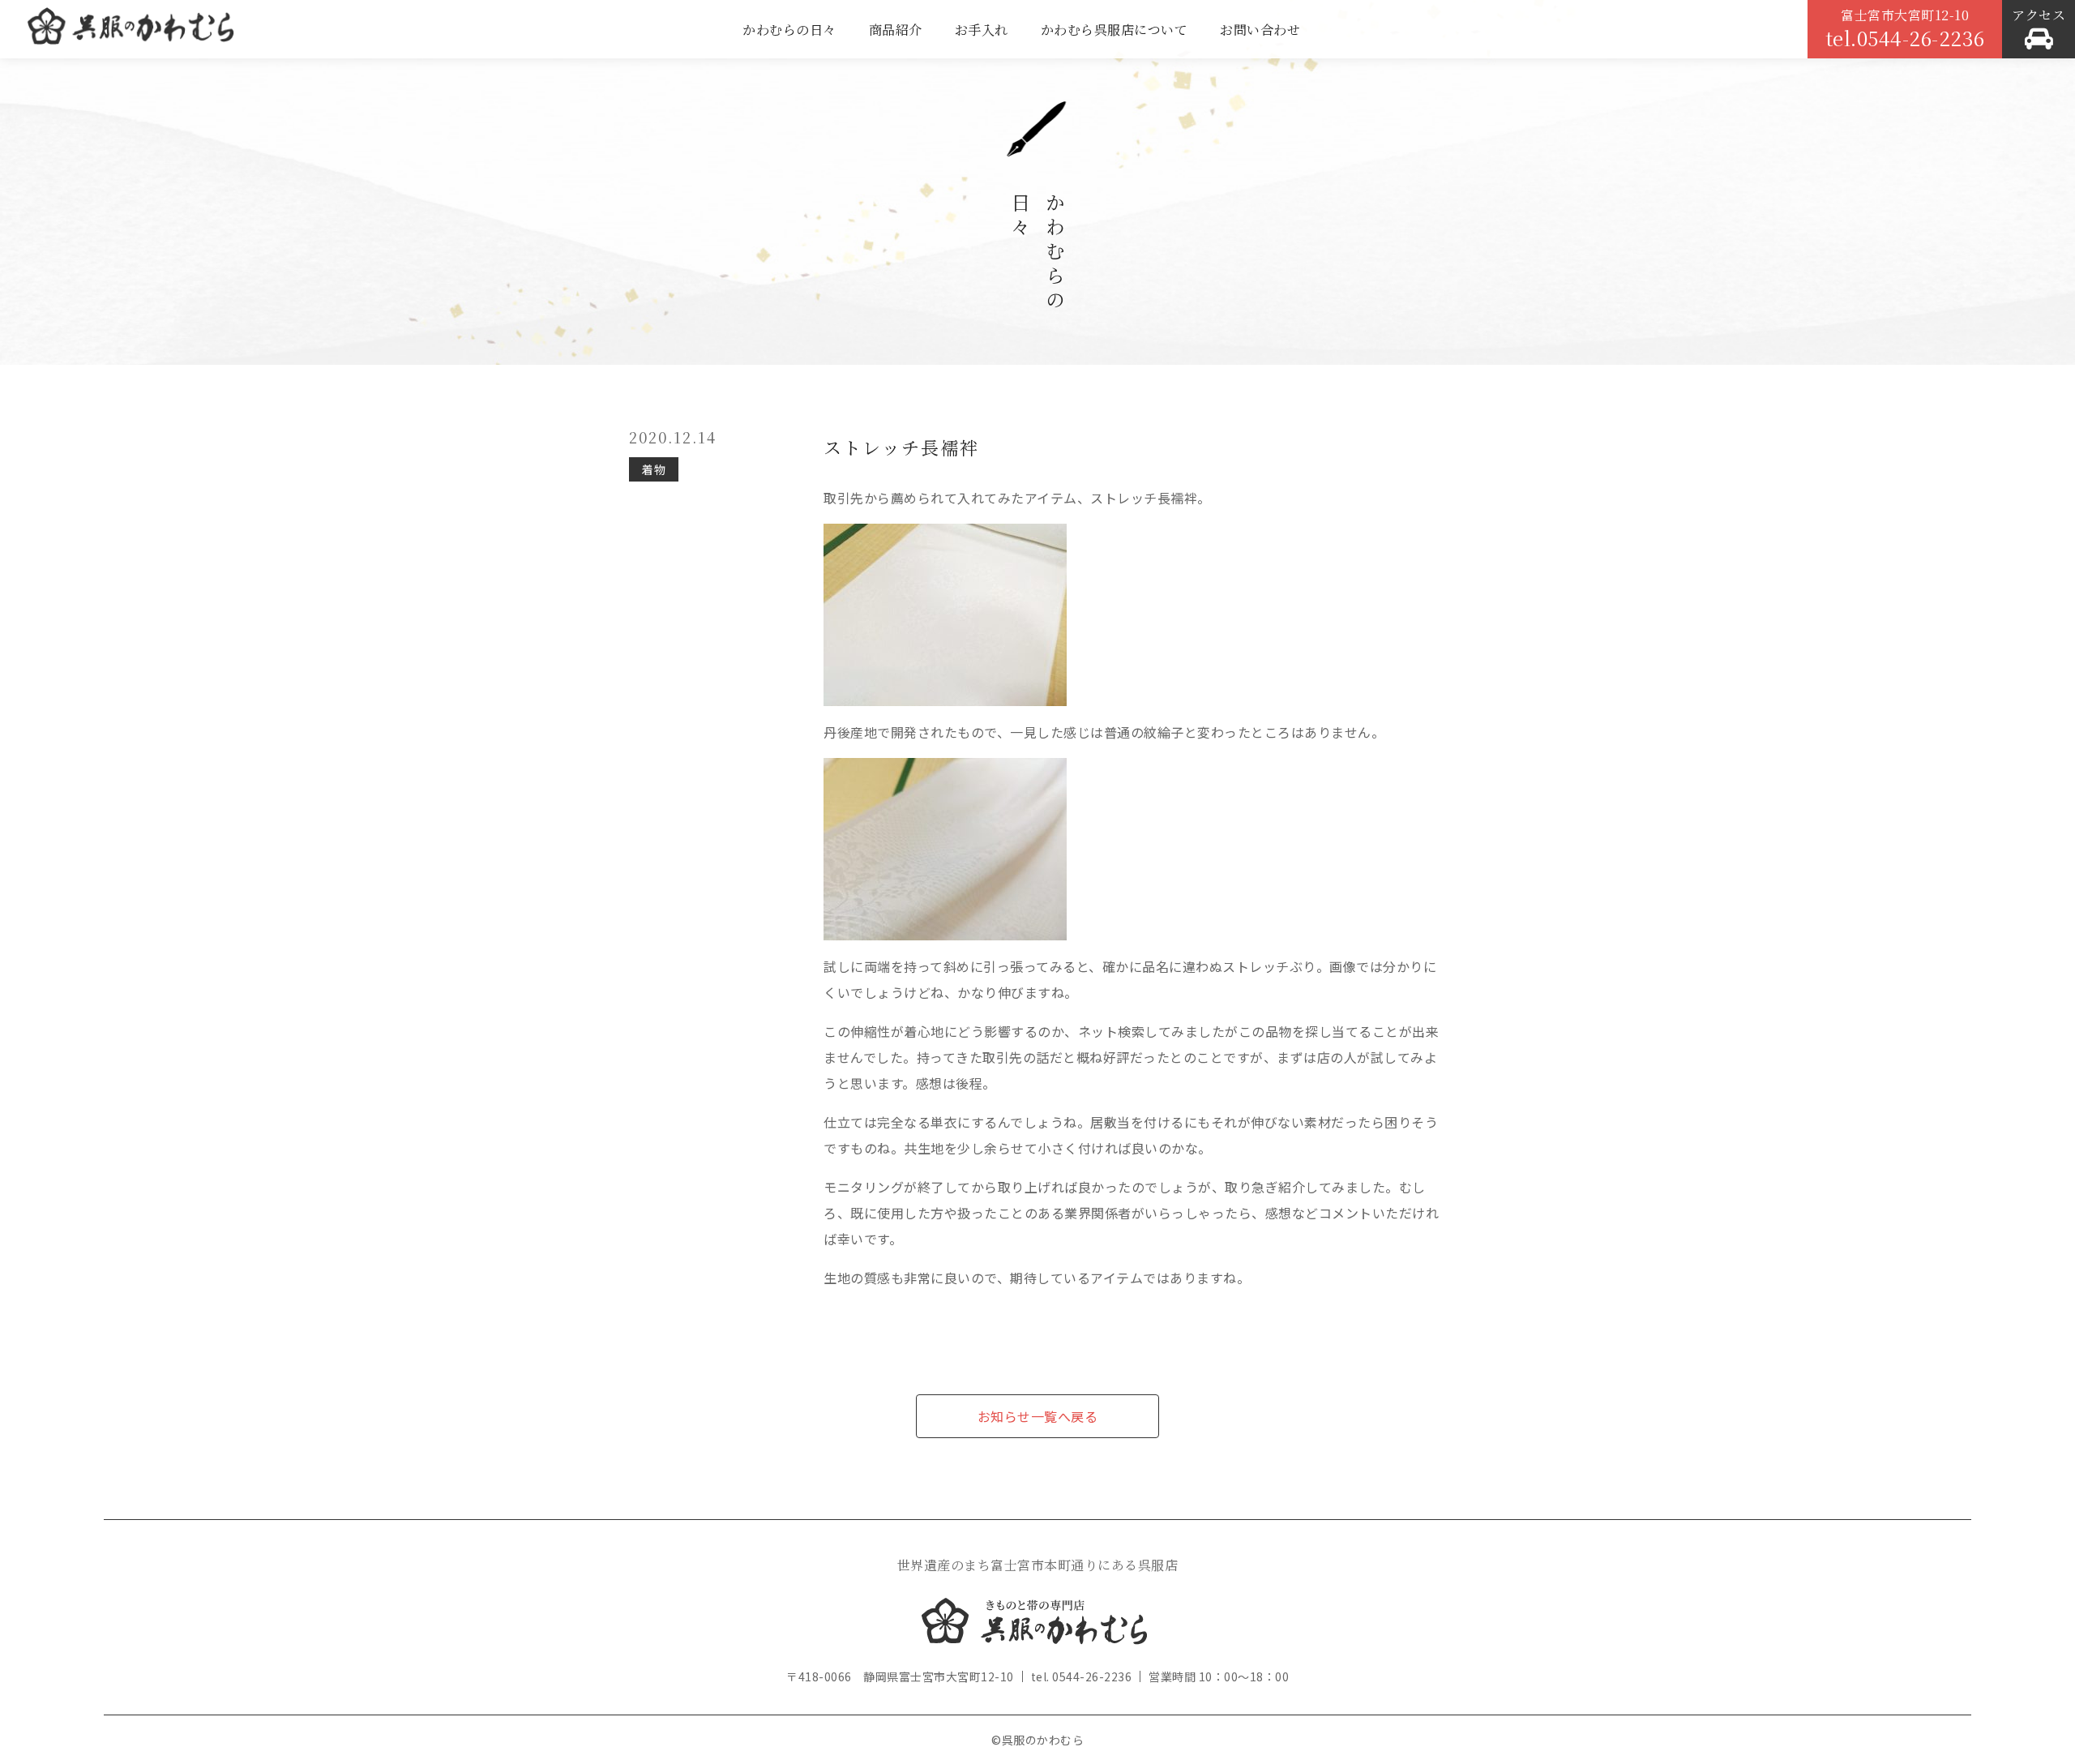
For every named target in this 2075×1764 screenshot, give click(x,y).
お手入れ (982, 30)
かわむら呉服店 (130, 32)
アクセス (2039, 15)
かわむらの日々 (789, 30)
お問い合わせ (1260, 30)
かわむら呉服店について (1115, 30)
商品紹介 (896, 30)
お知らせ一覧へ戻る (1038, 1416)
